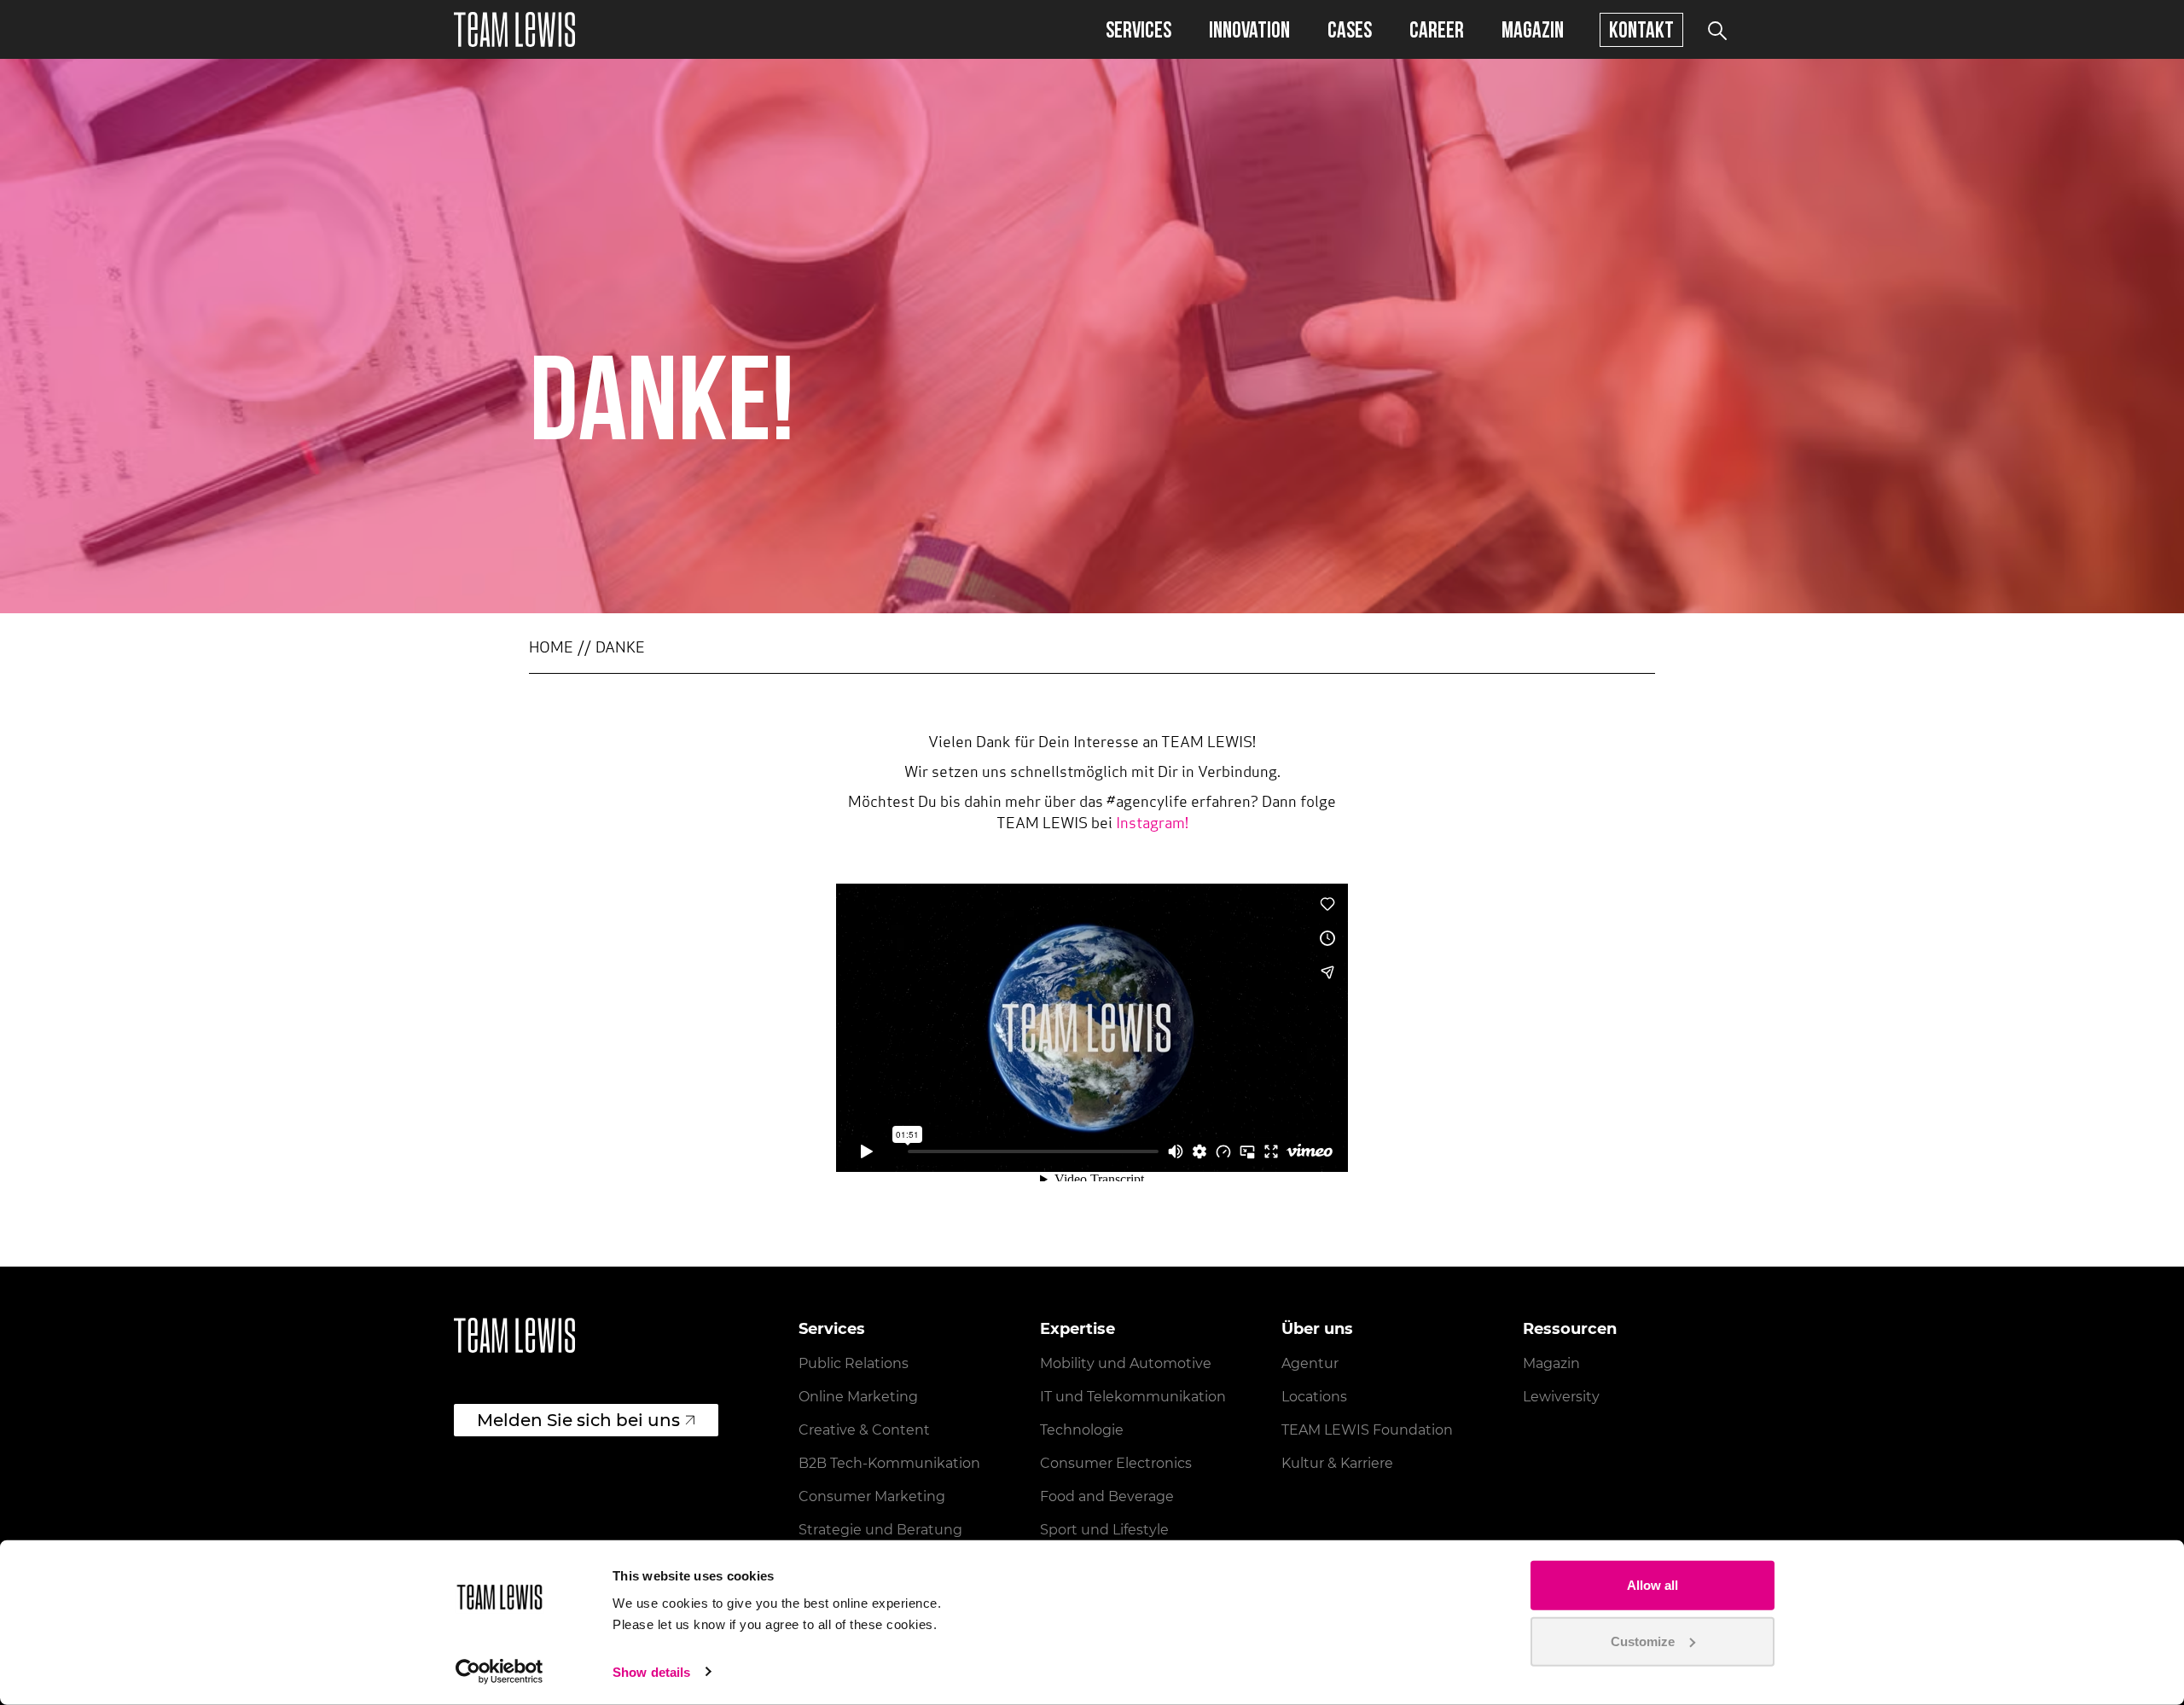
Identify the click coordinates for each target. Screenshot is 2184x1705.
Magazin (1533, 29)
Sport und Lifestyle (1104, 1530)
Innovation (1249, 29)
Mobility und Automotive (1126, 1363)
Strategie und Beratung (880, 1530)
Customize (1643, 1641)
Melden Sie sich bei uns (578, 1420)
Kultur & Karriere (1337, 1463)
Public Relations (854, 1363)
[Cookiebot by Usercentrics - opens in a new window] (500, 1672)
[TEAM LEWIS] (514, 29)
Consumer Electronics (1116, 1463)
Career (1437, 29)
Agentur (1310, 1363)
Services (1138, 29)
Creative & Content (864, 1430)
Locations (1314, 1397)
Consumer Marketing (872, 1496)
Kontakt (1641, 29)
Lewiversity (1561, 1397)
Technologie (1082, 1430)
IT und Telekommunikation (1133, 1397)
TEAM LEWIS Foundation (1367, 1430)
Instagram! (1152, 825)
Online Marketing (858, 1397)
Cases (1350, 29)
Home (551, 649)
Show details (651, 1672)
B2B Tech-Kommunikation (889, 1463)
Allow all (1653, 1585)
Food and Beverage (1107, 1496)
